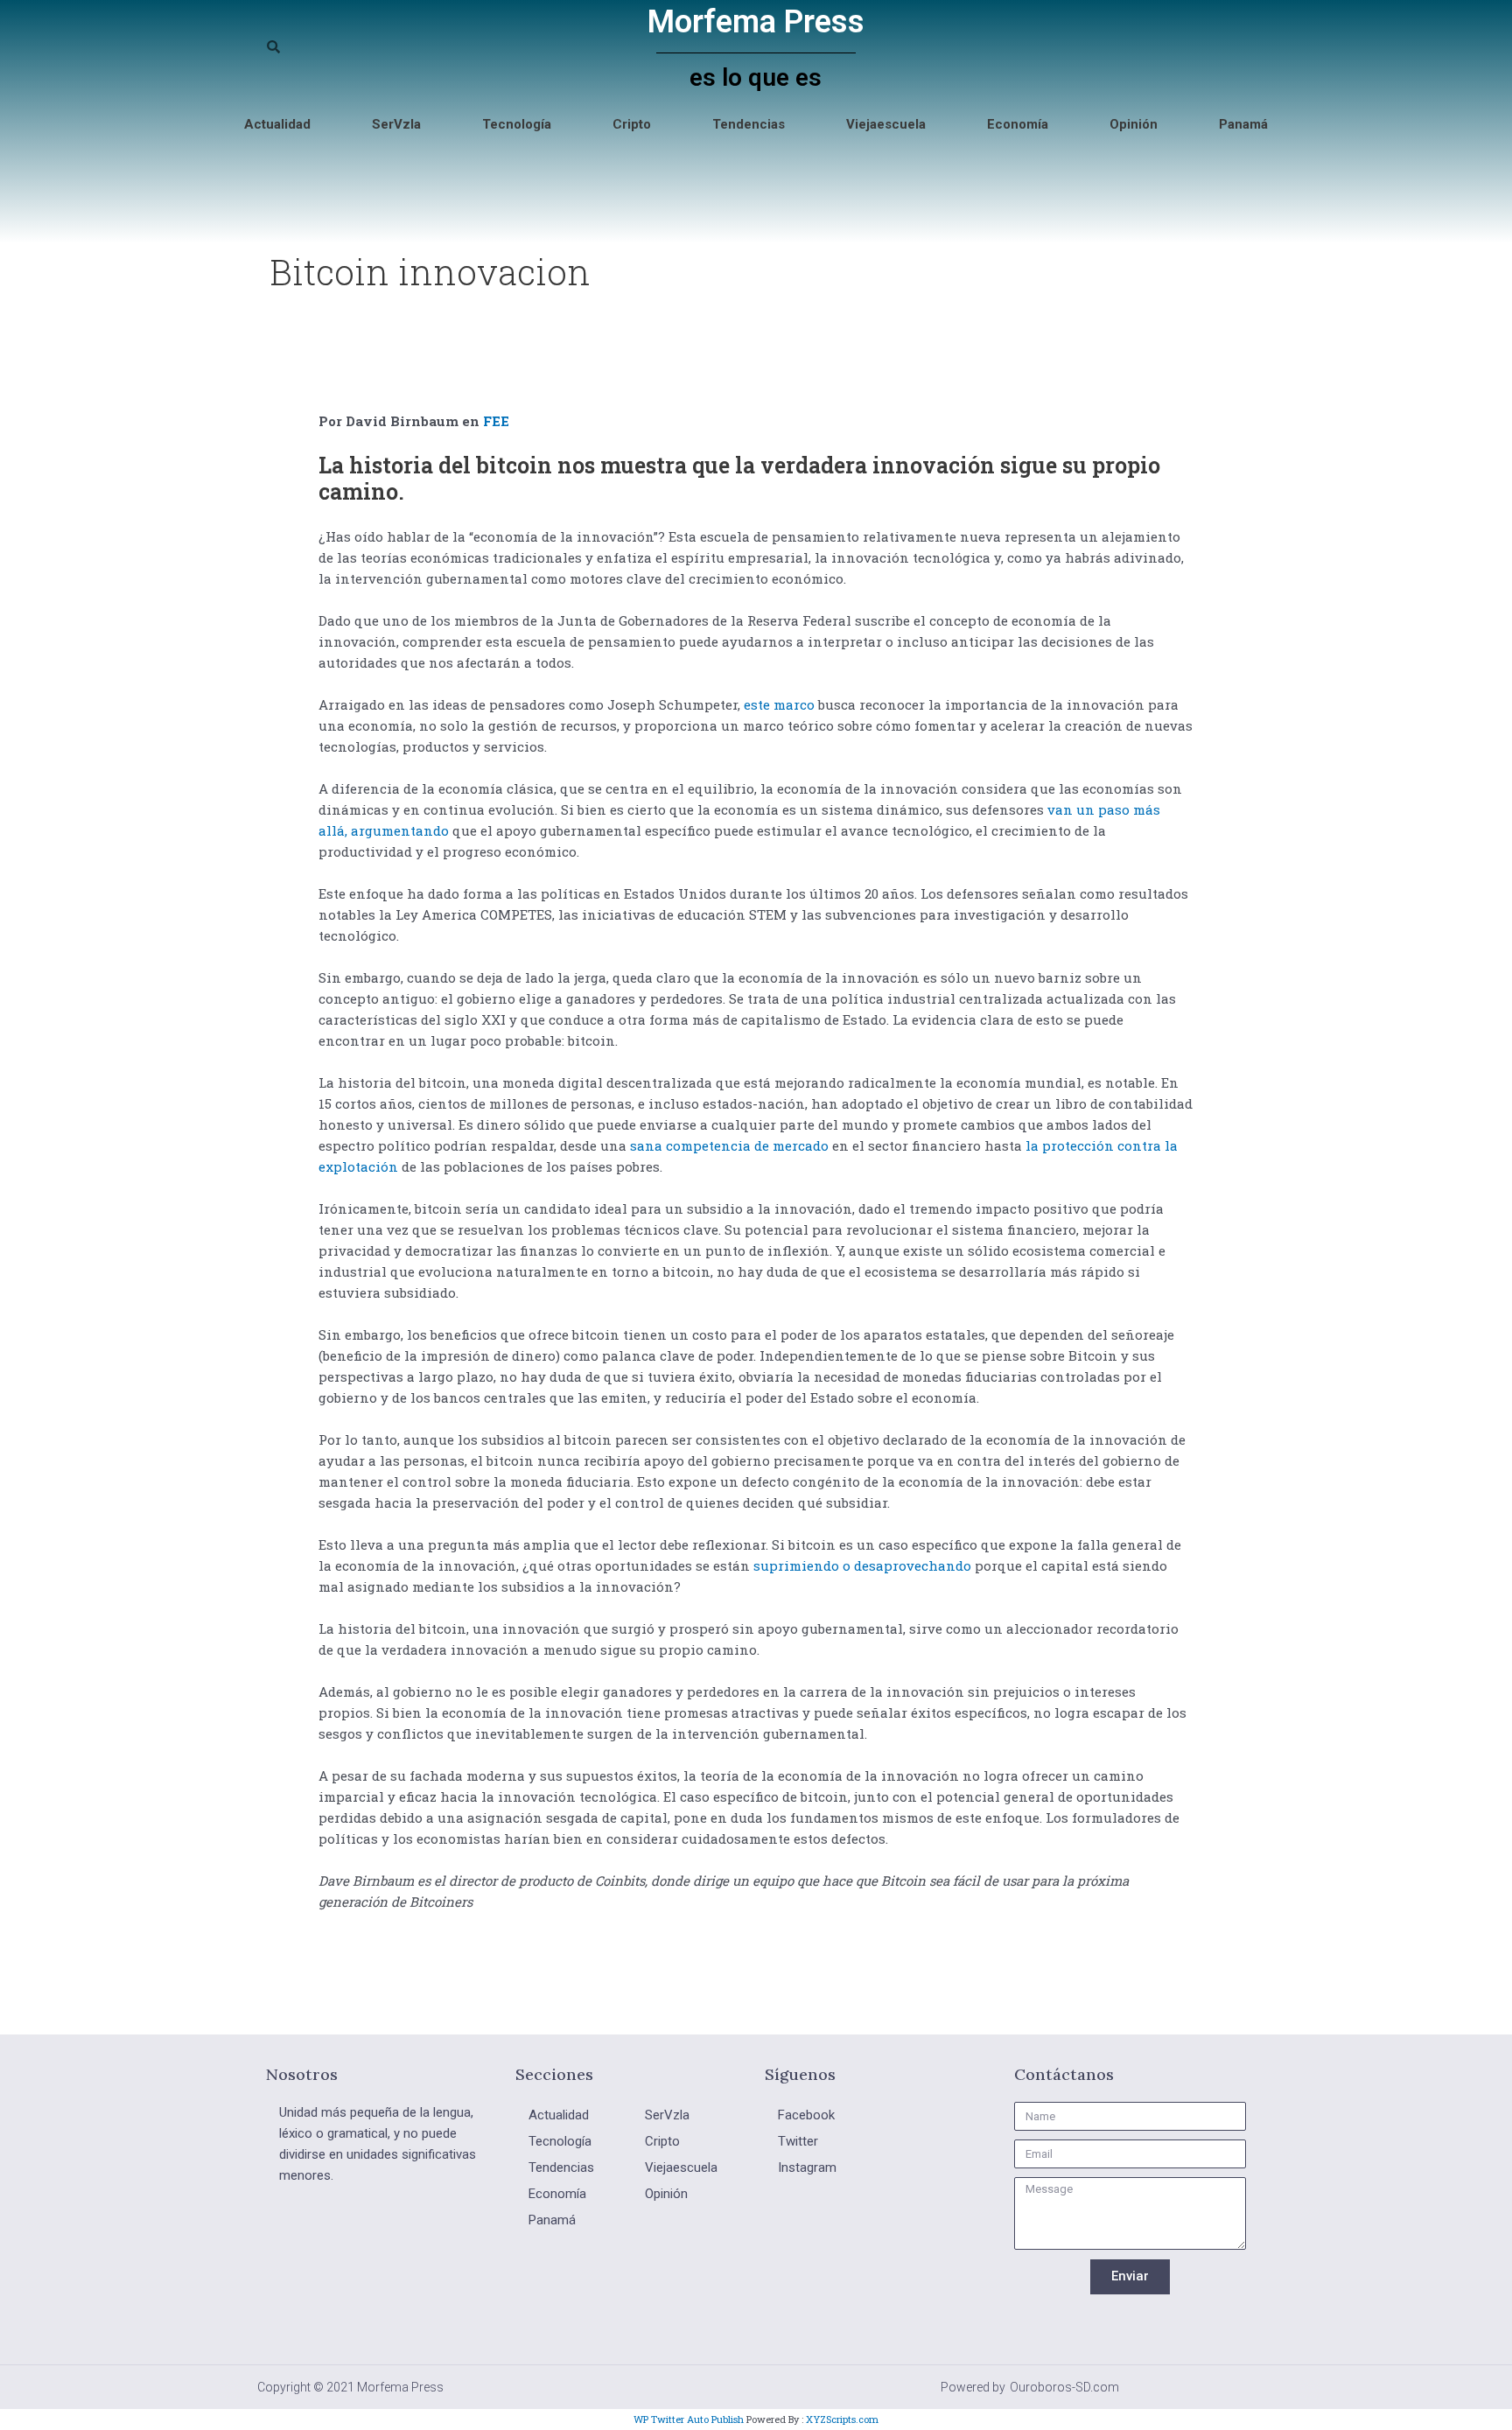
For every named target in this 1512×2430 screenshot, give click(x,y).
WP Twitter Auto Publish (689, 2419)
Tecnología (517, 124)
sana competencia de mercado (729, 1145)
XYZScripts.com (842, 2419)
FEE (496, 421)
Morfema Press (756, 22)
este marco (779, 704)
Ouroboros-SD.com (1064, 2387)
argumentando (400, 830)
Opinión (1134, 124)
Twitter (798, 2141)
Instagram (807, 2167)
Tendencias (749, 124)
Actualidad (277, 124)
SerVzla (396, 124)
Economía (1018, 124)
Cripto (632, 124)
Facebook (806, 2115)
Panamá (1243, 124)
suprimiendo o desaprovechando (862, 1565)
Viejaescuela (886, 124)
